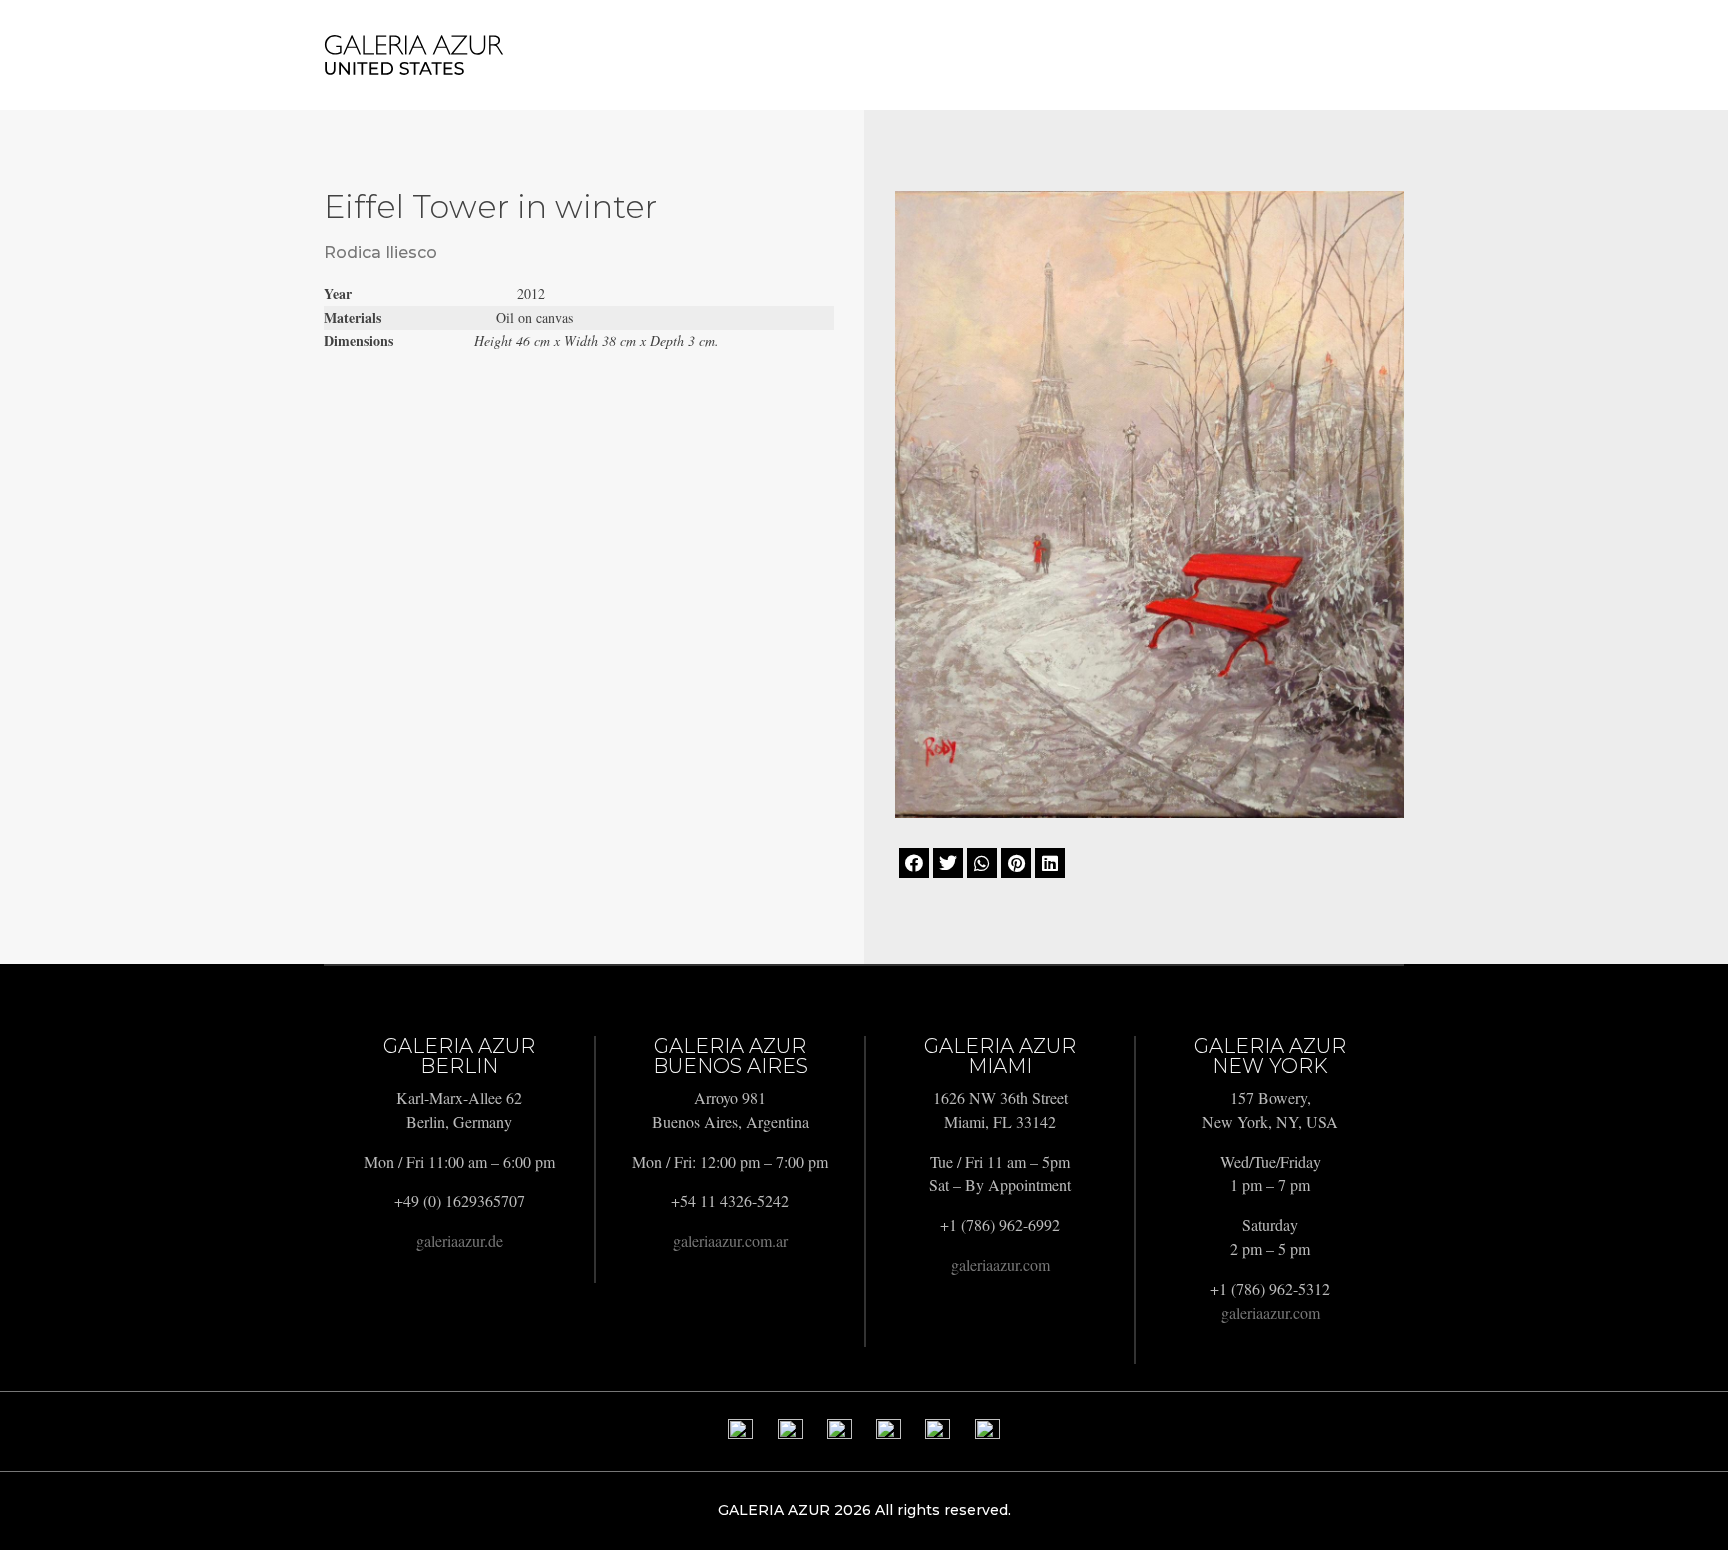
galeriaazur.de (459, 1240)
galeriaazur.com (1000, 1264)
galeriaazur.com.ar (730, 1240)
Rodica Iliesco (380, 252)
